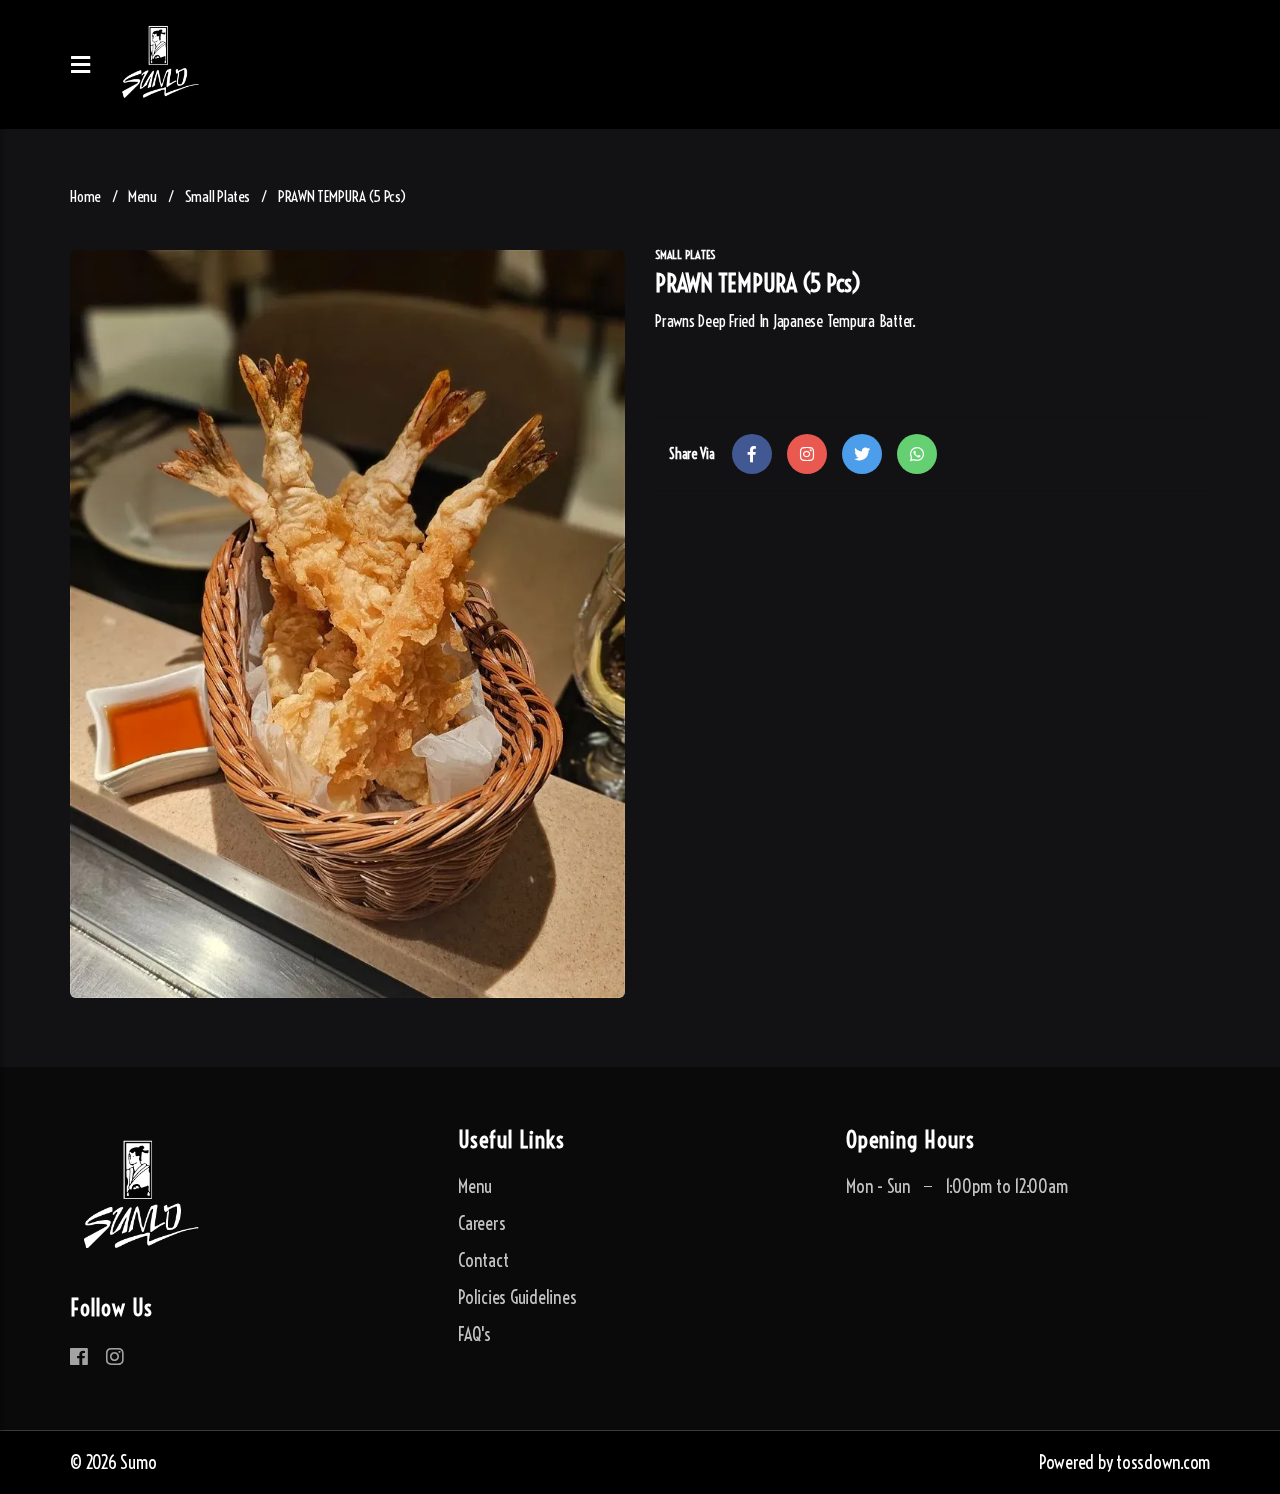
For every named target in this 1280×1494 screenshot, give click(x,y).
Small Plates (217, 196)
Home (85, 196)
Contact (483, 1260)
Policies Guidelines (517, 1297)
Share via (692, 454)
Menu (142, 196)
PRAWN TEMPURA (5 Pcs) (342, 196)
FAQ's (474, 1334)
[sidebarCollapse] (86, 65)
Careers (481, 1223)
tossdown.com (1163, 1462)
